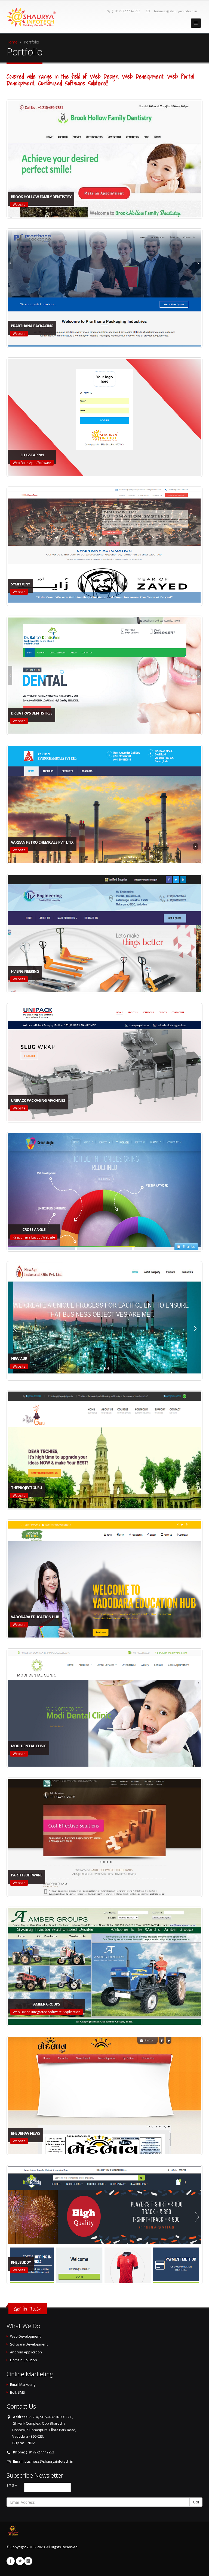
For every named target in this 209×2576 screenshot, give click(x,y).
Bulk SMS (18, 2392)
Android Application (26, 2352)
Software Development (29, 2344)
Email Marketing (23, 2385)
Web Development (25, 2336)
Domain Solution (24, 2360)
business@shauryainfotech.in (176, 11)
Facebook (11, 2561)
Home (12, 42)
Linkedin (28, 2561)
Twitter (20, 2561)
